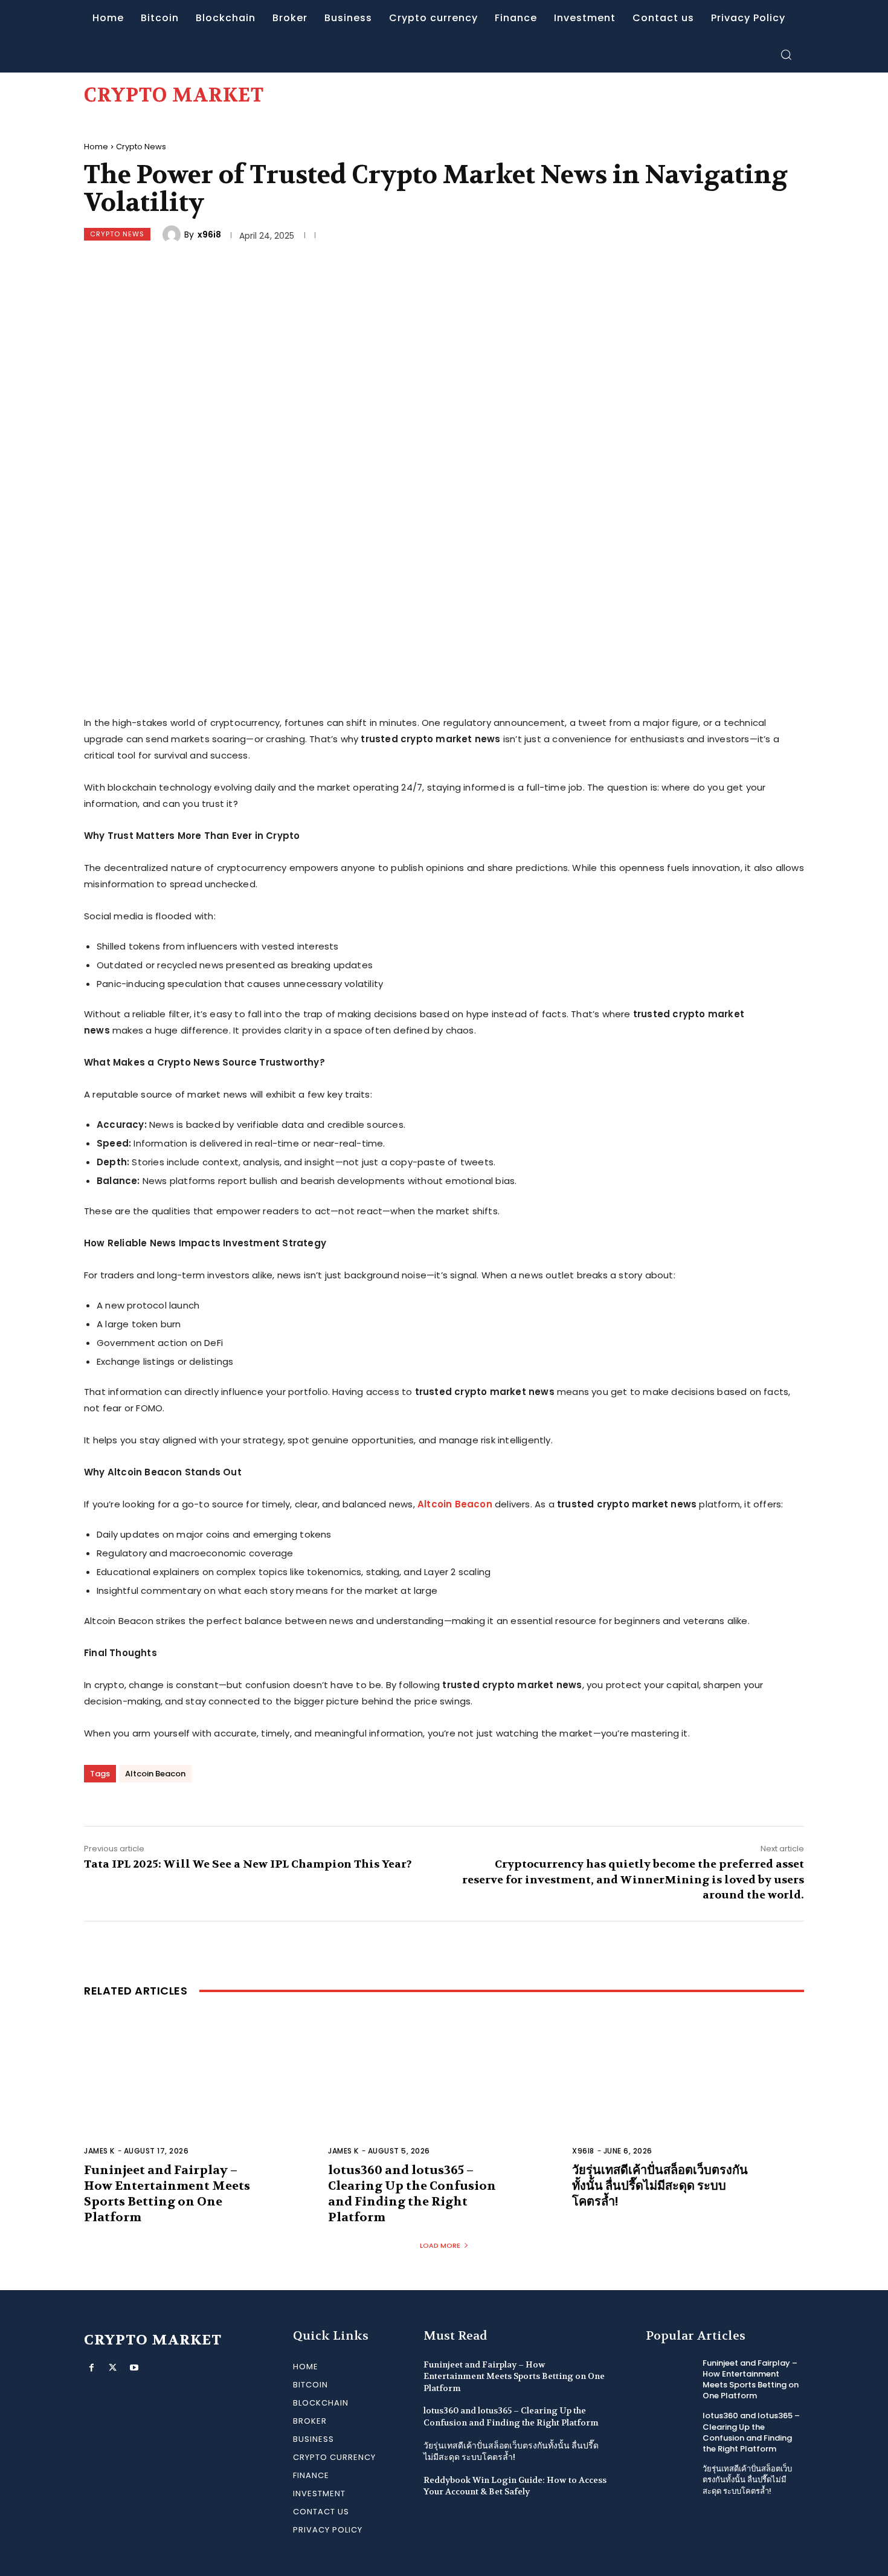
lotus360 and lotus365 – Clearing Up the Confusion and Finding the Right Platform (412, 2194)
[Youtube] (134, 2368)
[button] (786, 54)
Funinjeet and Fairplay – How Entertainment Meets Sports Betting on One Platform (167, 2194)
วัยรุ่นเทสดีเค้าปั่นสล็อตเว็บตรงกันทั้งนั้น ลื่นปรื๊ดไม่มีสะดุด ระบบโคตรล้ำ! (660, 2186)
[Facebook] (92, 2368)
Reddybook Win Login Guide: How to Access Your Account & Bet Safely (515, 2486)
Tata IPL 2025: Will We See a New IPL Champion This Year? (248, 1864)
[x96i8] (173, 235)
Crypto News (141, 147)
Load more (440, 2245)
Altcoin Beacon (455, 1504)
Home (96, 147)
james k (99, 2151)
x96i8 (209, 235)
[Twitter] (113, 2368)
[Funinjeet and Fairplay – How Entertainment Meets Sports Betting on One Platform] (200, 2092)
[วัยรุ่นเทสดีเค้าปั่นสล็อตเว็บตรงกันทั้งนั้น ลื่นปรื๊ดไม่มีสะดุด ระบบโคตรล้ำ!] (688, 2092)
